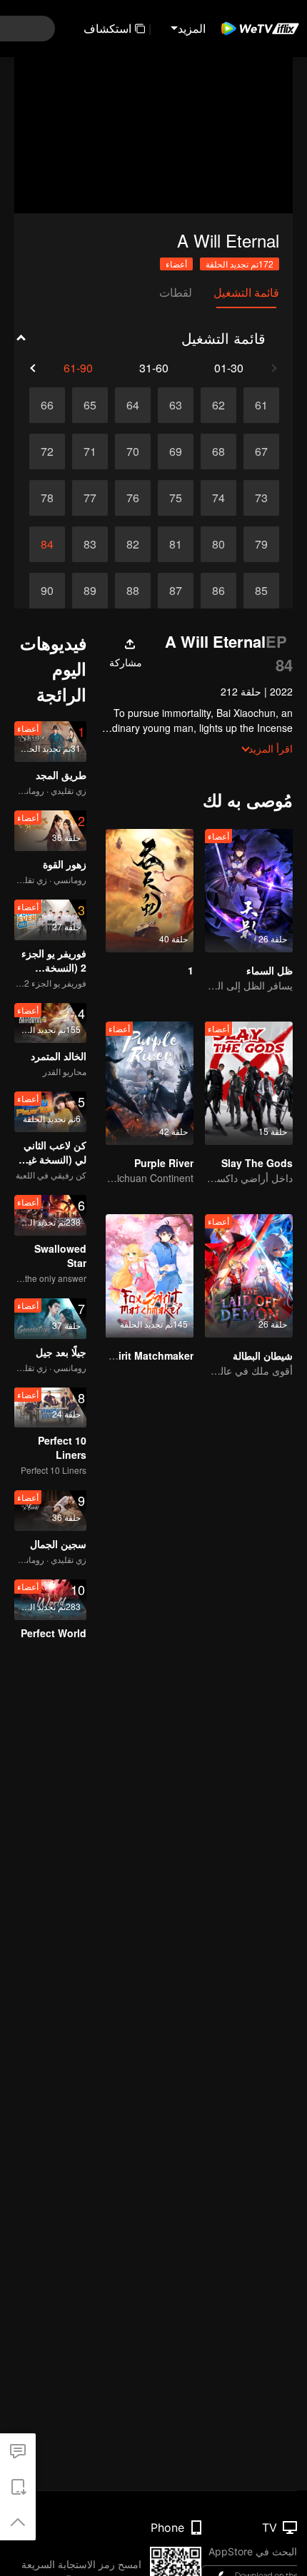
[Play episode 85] (261, 591)
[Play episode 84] (47, 544)
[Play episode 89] (90, 591)
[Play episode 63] (176, 405)
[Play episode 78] (47, 498)
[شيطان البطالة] (249, 1276)
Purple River (164, 1163)
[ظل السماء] (249, 891)
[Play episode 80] (218, 544)
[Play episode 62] (218, 405)
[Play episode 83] (90, 544)
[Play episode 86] (218, 591)
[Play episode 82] (133, 544)
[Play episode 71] (90, 452)
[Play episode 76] (133, 498)
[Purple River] (150, 1083)
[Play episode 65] (90, 405)
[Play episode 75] (176, 498)
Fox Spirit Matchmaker (139, 1355)
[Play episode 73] (261, 498)
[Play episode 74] (218, 498)
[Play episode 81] (176, 544)
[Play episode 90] (47, 591)
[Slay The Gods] (249, 1083)
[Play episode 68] (218, 452)
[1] (150, 891)
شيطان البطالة (263, 1355)
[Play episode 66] (47, 405)
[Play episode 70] (133, 452)
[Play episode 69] (176, 452)
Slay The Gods (257, 1163)
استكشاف (107, 28)
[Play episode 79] (261, 544)
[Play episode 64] (133, 405)
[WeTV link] (261, 29)
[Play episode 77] (90, 498)
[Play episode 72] (47, 452)
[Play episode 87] (176, 591)
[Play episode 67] (261, 452)
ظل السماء (270, 970)
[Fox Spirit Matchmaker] (150, 1276)
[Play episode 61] (261, 405)
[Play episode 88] (133, 591)
